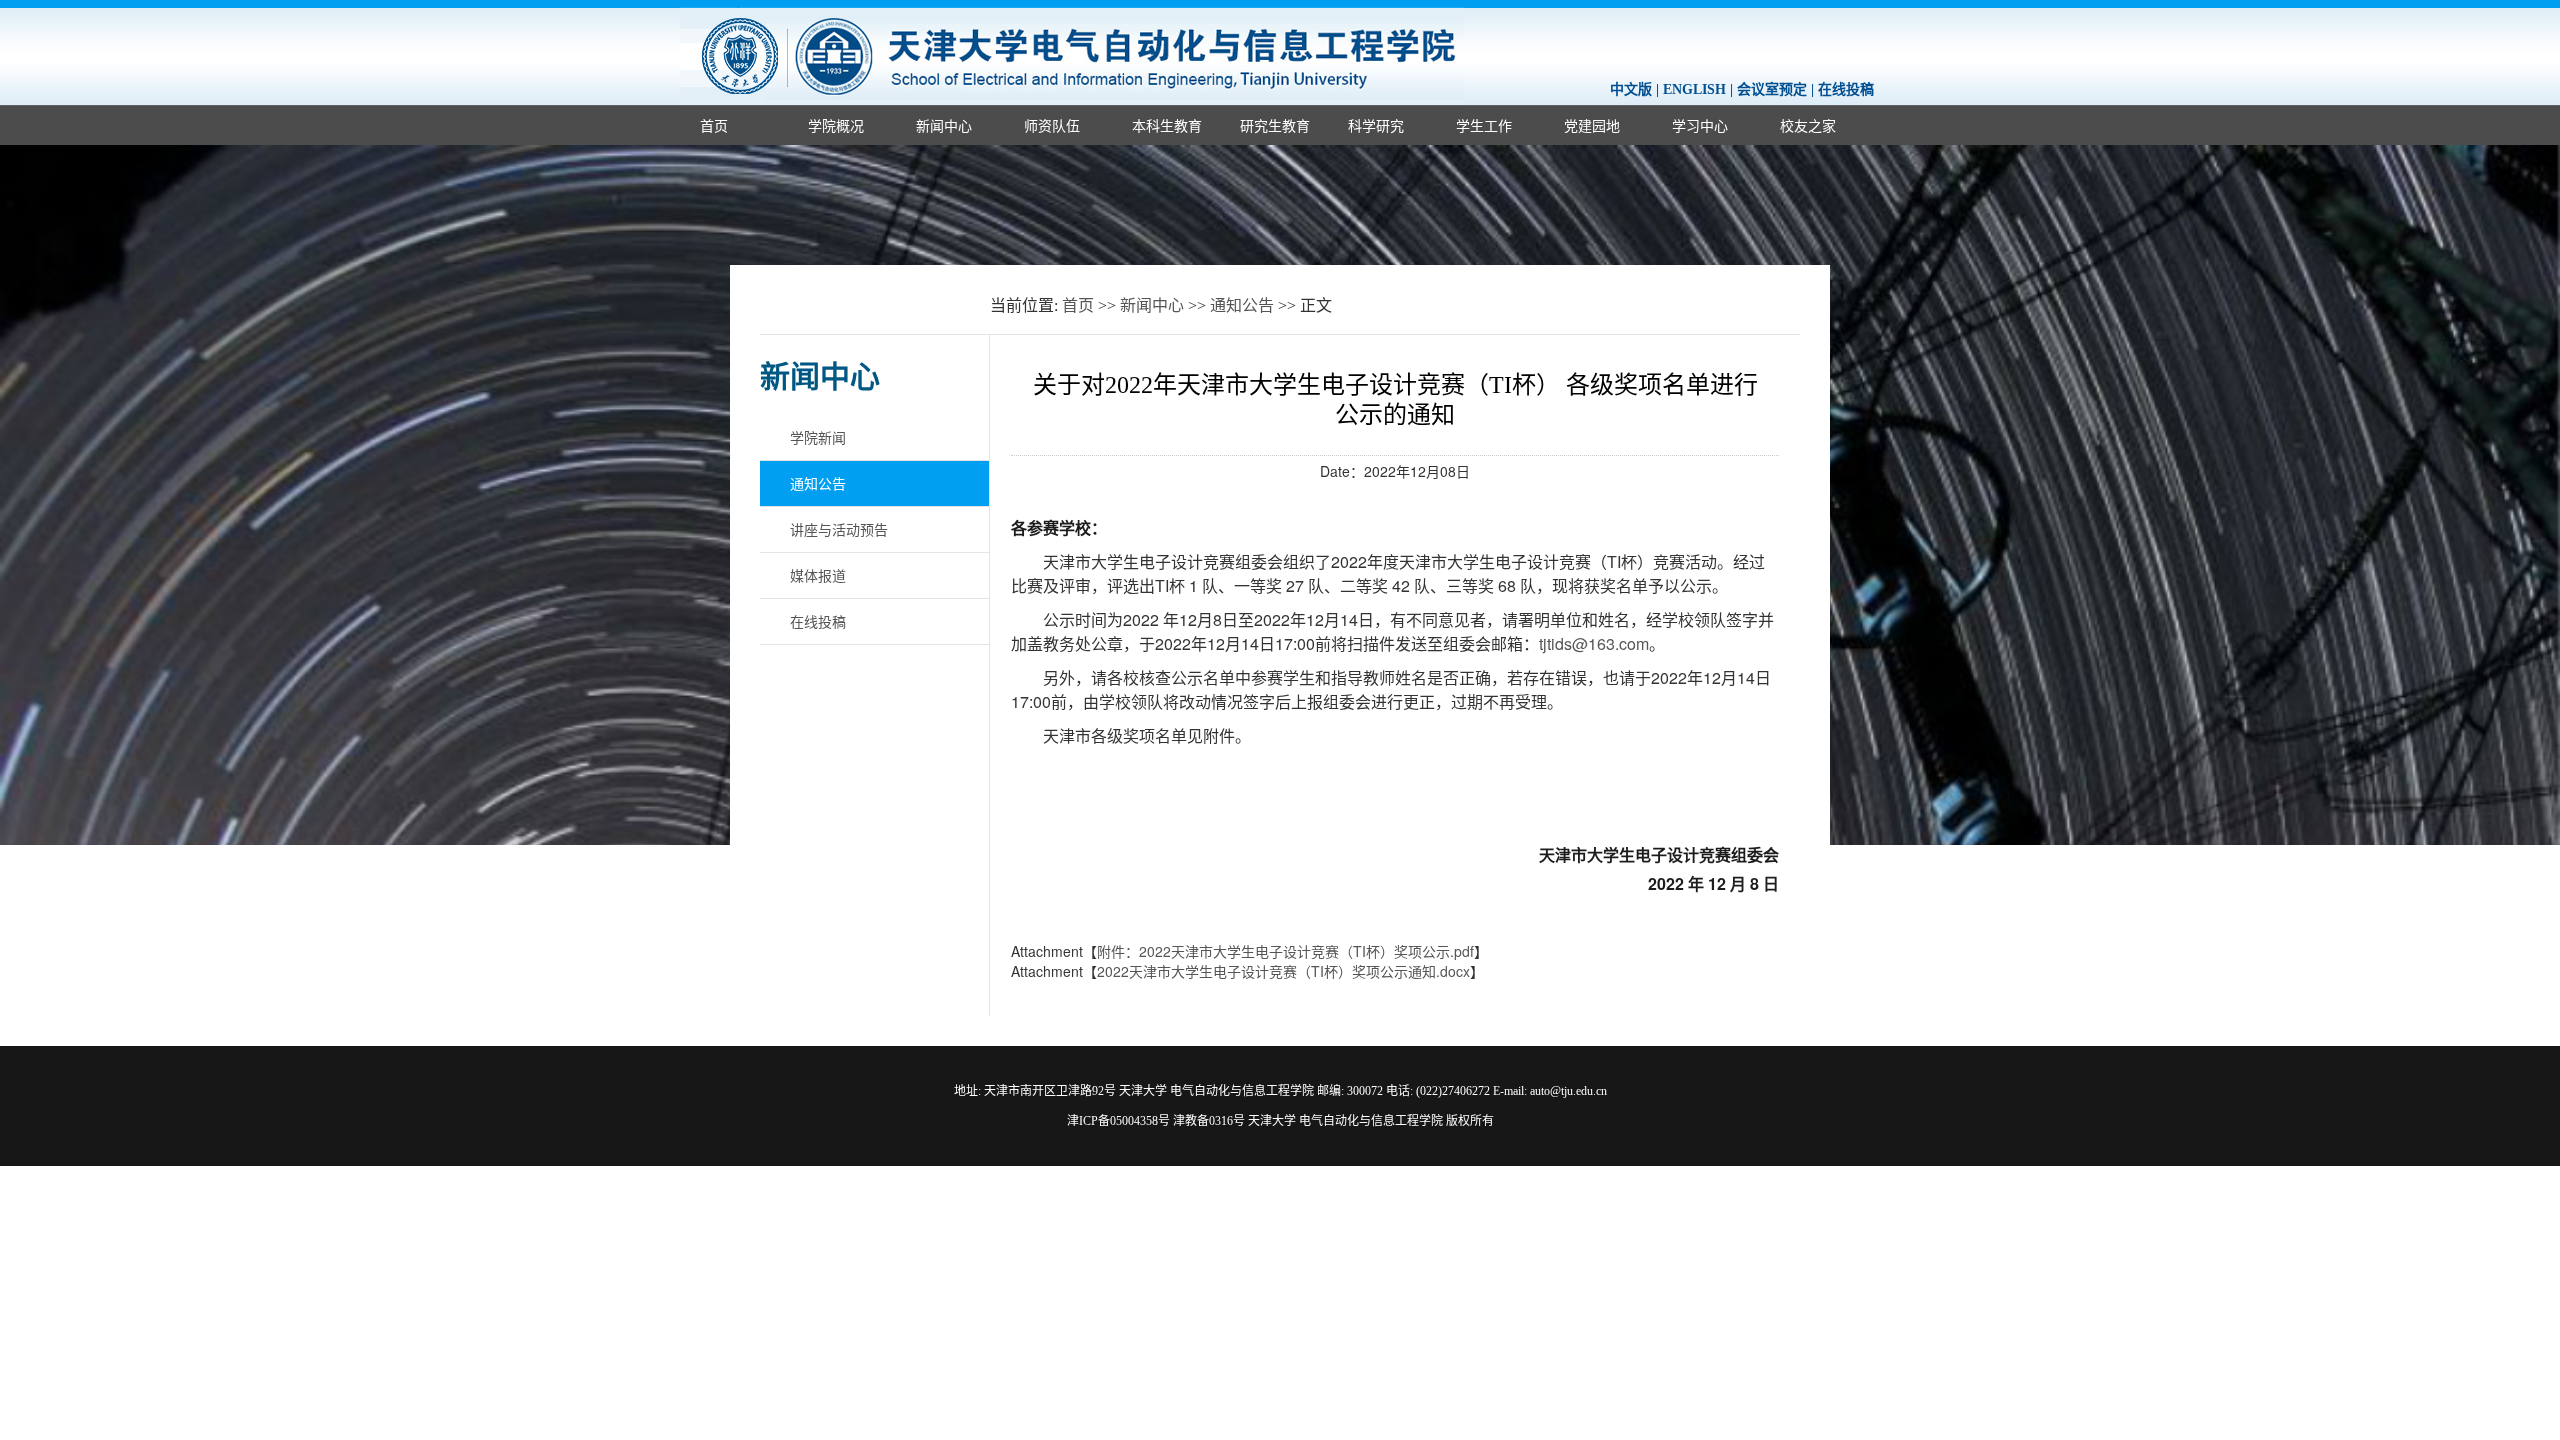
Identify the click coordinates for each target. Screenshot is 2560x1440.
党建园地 (1592, 125)
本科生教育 (1167, 125)
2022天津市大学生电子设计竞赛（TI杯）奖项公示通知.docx (1283, 971)
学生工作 (1484, 125)
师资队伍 (1052, 125)
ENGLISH (1694, 89)
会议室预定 (1772, 89)
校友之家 (1808, 125)
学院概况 (836, 125)
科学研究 (1376, 125)
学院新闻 (818, 437)
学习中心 (1700, 125)
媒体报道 (818, 575)
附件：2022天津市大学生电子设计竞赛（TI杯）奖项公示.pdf (1285, 951)
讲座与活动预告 (839, 529)
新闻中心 (944, 125)
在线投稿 (1846, 89)
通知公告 (1242, 305)
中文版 (1631, 89)
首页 (714, 125)
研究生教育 (1275, 125)
